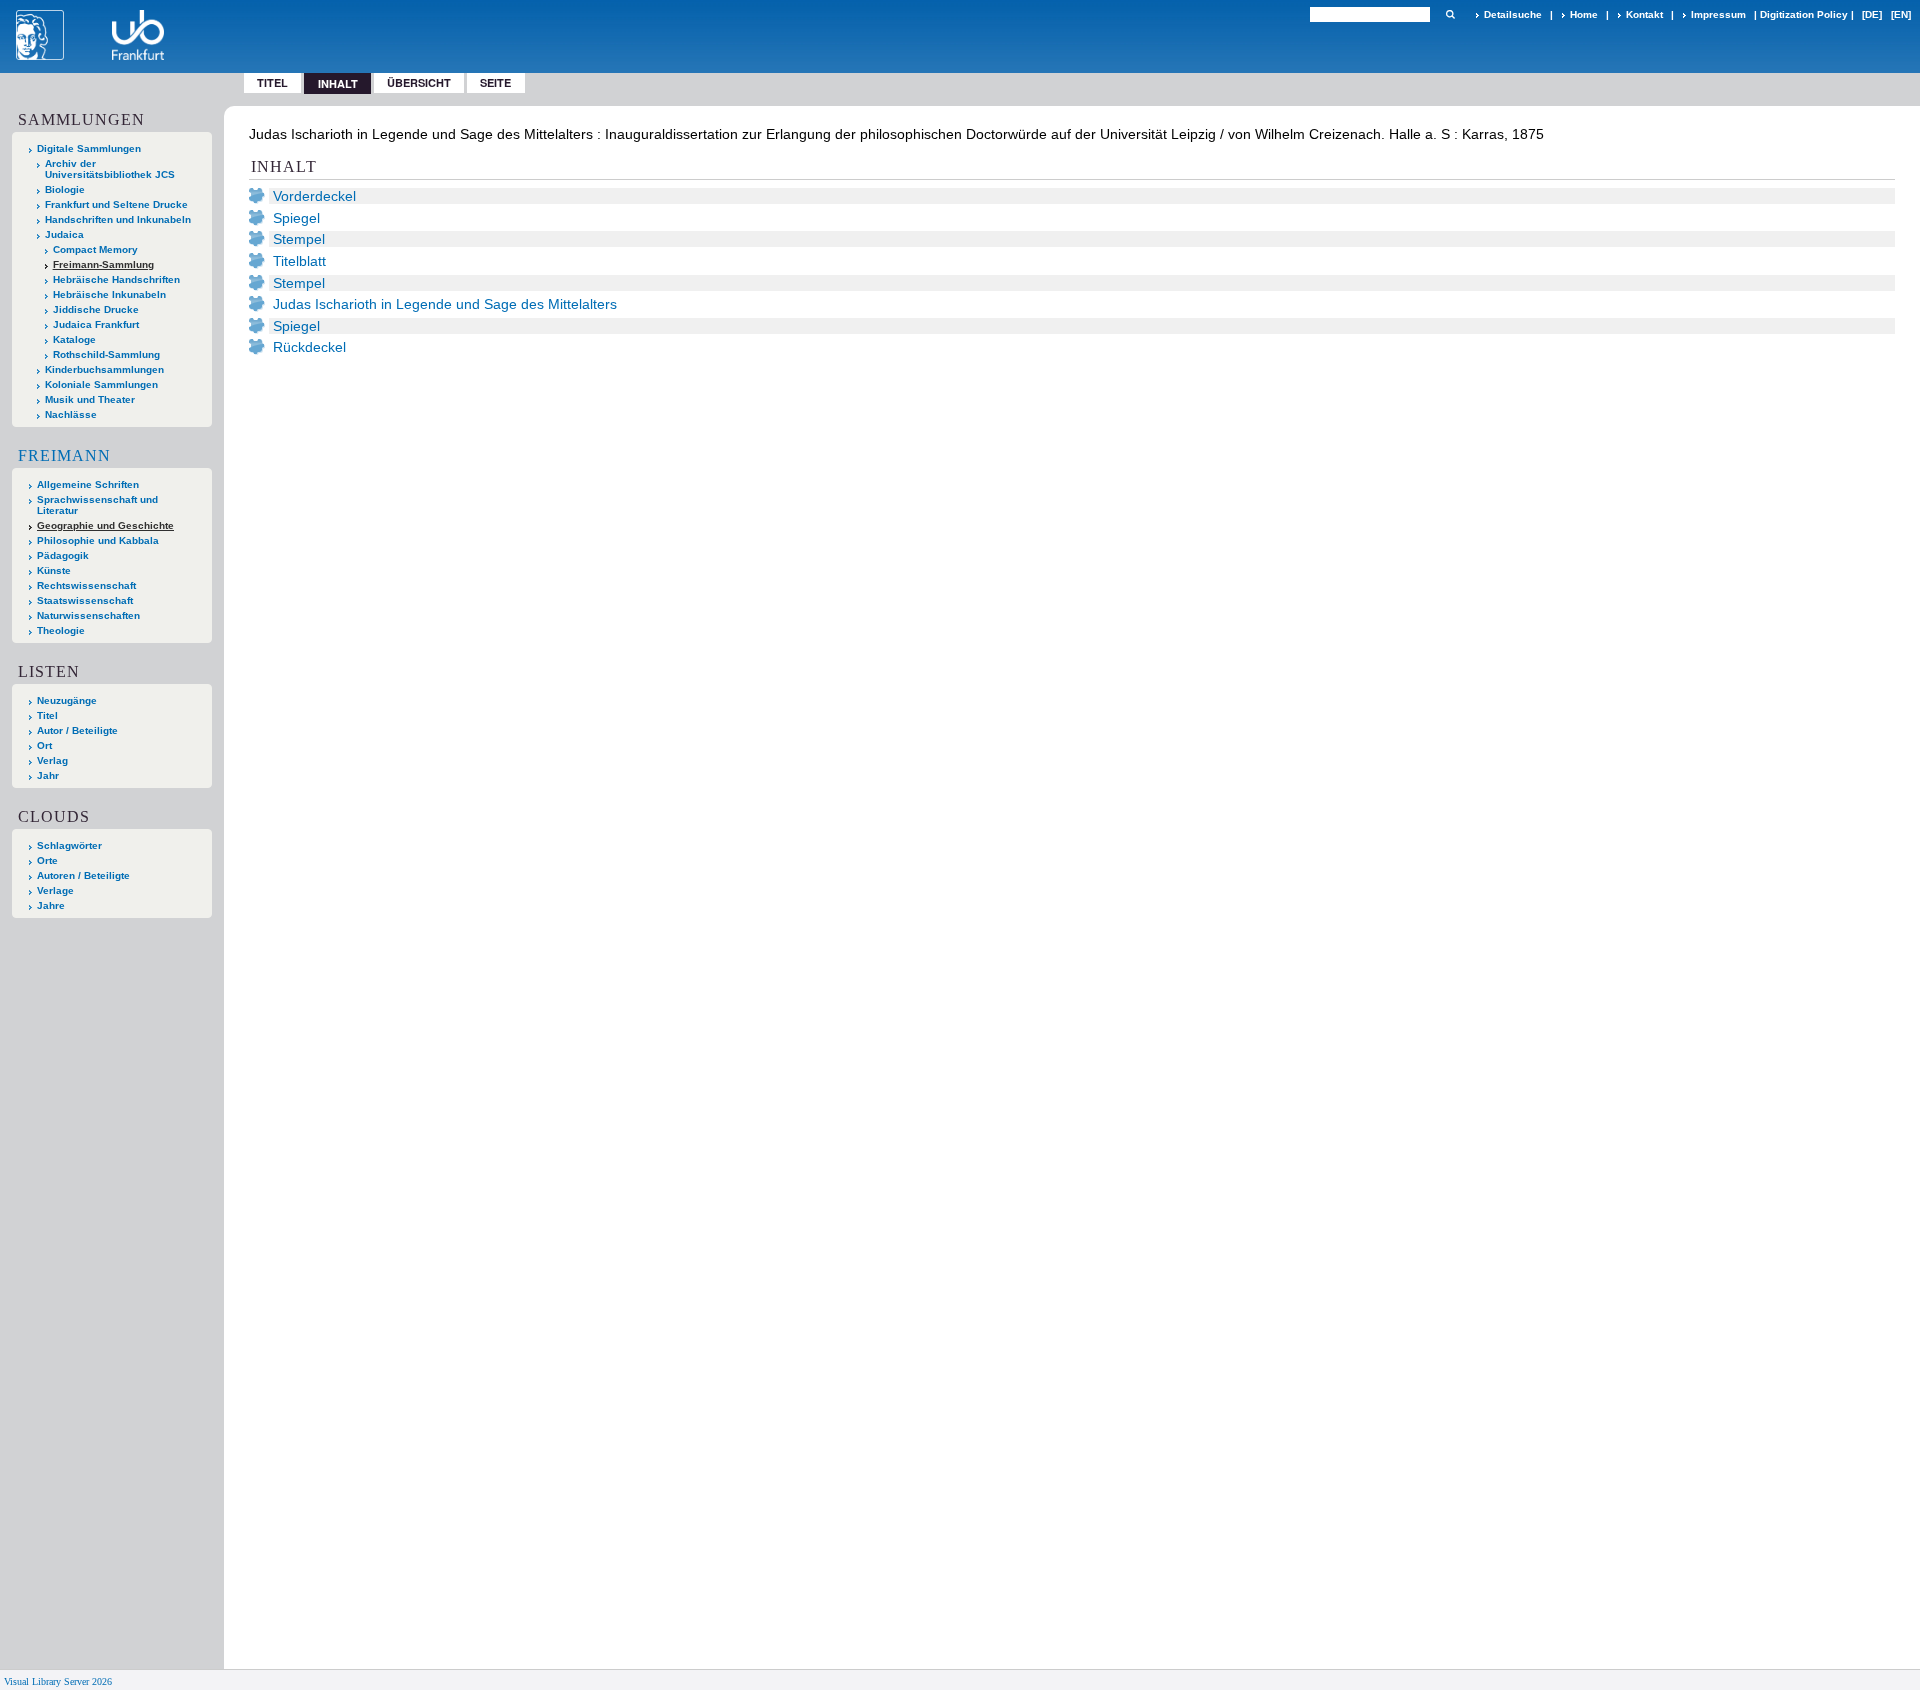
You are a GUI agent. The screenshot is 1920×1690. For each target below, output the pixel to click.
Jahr (48, 775)
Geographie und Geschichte (105, 525)
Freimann (64, 455)
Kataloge (74, 339)
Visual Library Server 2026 (58, 1681)
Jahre (51, 905)
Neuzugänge (67, 700)
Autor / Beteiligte (77, 730)
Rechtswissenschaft (86, 585)
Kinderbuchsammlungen (104, 369)
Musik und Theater (90, 399)
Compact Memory (95, 249)
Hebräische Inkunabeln (109, 294)
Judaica (64, 234)
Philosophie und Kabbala (98, 540)
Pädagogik (63, 555)
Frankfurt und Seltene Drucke (116, 204)
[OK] (1450, 14)
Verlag (52, 760)
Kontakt (1644, 14)
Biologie (65, 189)
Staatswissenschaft (85, 600)
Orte (47, 860)
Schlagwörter (69, 845)
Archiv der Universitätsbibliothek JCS (110, 169)
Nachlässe (71, 414)
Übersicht (419, 82)
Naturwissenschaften (88, 615)
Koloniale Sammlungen (101, 384)
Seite (495, 82)
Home (1584, 14)
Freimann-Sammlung (103, 264)
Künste (54, 570)
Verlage (55, 890)
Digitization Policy (1804, 14)
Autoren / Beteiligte (83, 875)
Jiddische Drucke (96, 309)
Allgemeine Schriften (88, 484)
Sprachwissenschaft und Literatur (97, 505)
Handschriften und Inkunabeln (118, 219)
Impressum (1718, 14)
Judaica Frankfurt (96, 324)
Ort (44, 745)
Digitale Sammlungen (89, 148)
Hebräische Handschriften (116, 279)
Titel (272, 82)
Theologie (61, 630)
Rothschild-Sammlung (106, 354)
